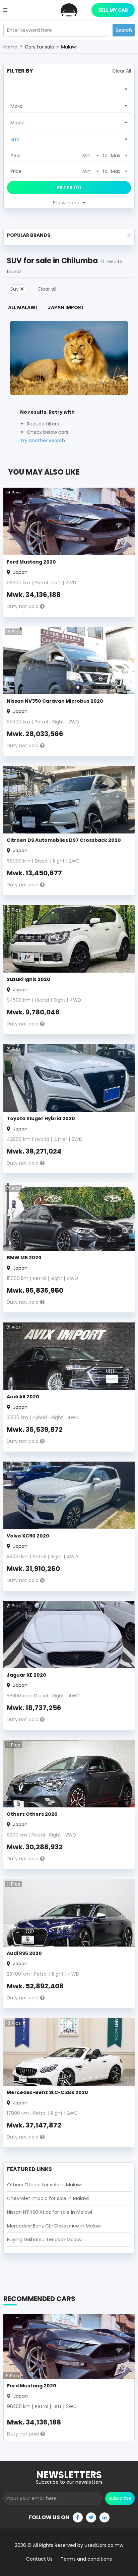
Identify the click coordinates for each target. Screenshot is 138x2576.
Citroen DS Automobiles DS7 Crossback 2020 (64, 840)
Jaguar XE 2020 (26, 1675)
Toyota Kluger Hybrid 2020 (41, 1118)
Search (124, 30)
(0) (69, 188)
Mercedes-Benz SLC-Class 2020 (47, 2092)
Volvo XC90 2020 (28, 1536)
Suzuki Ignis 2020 (28, 979)
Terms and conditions (86, 2559)
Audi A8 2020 (23, 1397)
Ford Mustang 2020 (31, 562)
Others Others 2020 (32, 1814)
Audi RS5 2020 (24, 1953)
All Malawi (22, 307)
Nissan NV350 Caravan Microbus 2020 (55, 701)
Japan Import (66, 307)
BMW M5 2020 (24, 1258)
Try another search (43, 440)
